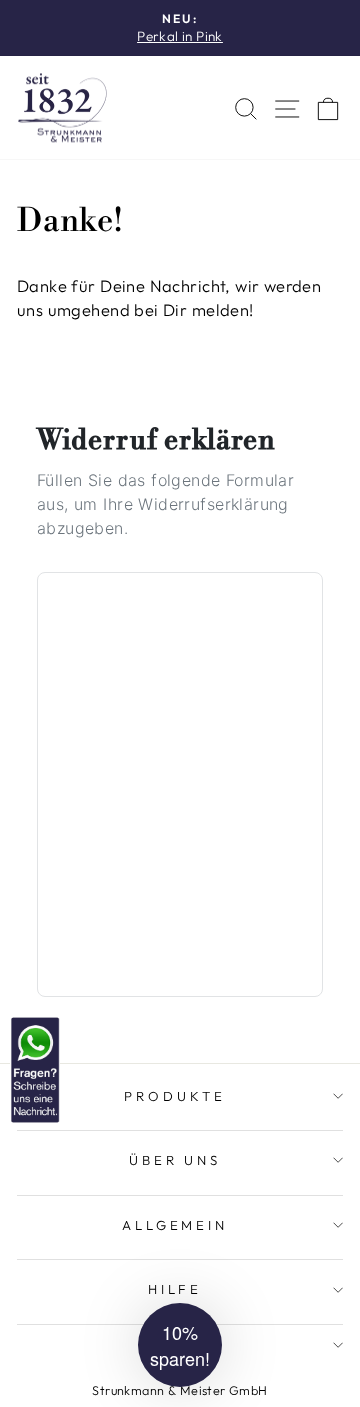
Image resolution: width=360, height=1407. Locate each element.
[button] (180, 1345)
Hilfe (175, 1289)
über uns (175, 1160)
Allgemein (175, 1225)
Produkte (175, 1096)
